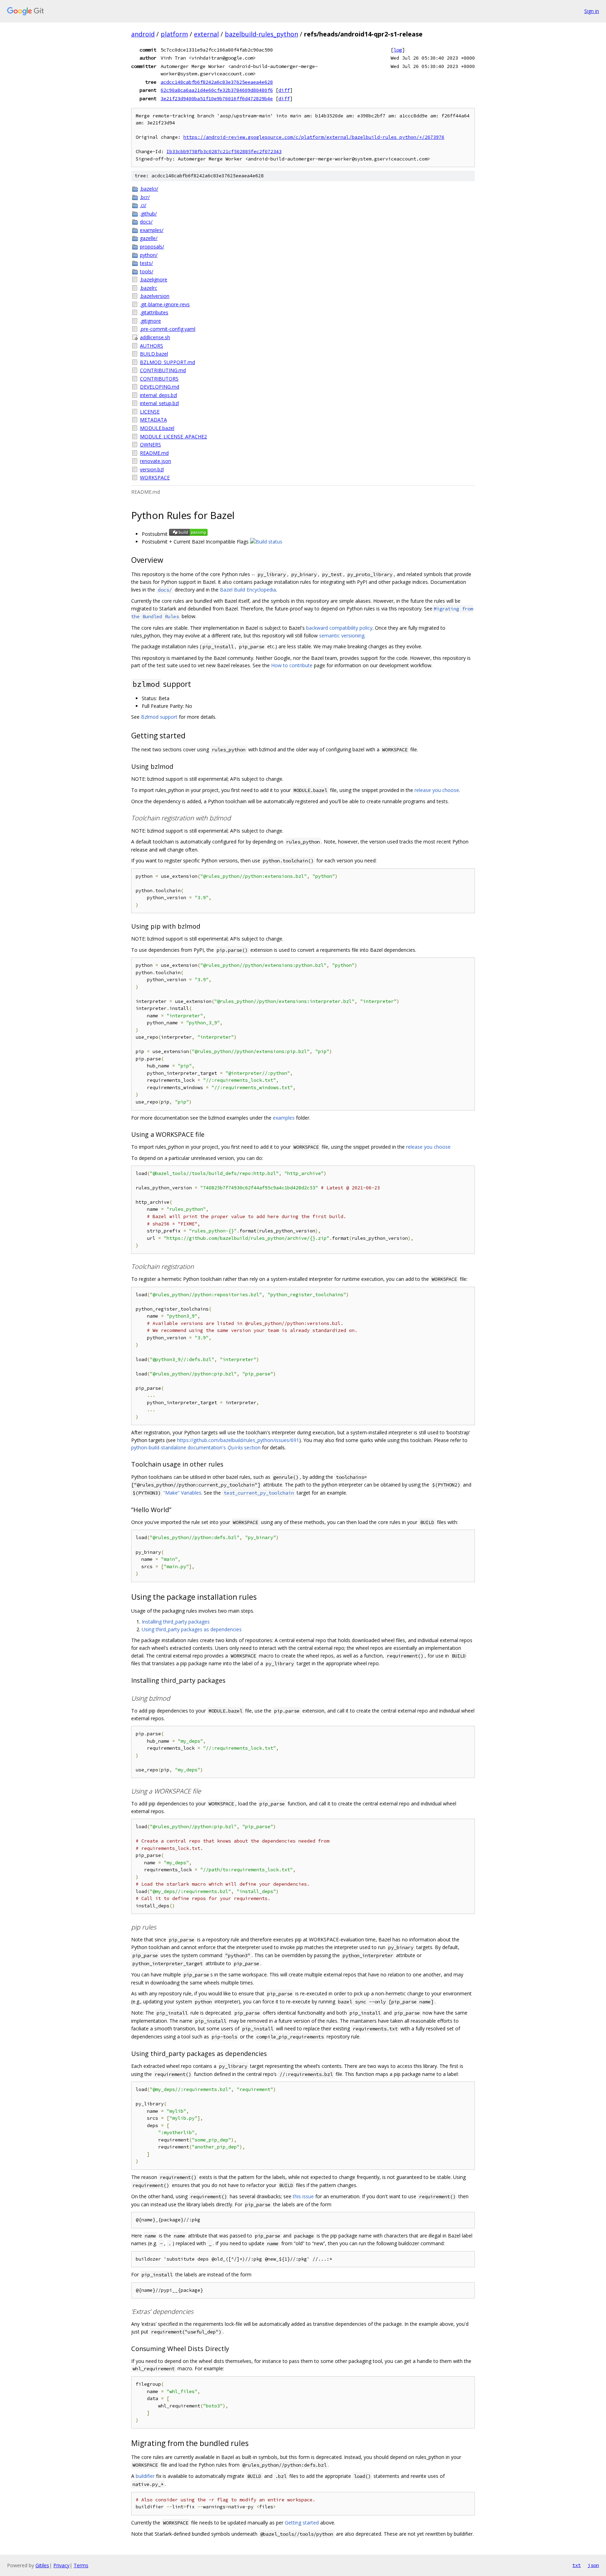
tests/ (146, 263)
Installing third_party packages (176, 1622)
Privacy (61, 2565)
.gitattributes (154, 312)
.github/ (148, 214)
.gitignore (150, 321)
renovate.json (156, 461)
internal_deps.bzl (159, 395)
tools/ (147, 271)
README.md (154, 453)
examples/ (152, 230)
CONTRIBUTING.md (163, 370)
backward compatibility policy (339, 628)
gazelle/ (149, 238)
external (206, 34)
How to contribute (292, 665)
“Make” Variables (182, 1493)
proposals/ (152, 247)
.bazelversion (155, 296)
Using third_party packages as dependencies (192, 1629)
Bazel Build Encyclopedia (248, 590)
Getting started (302, 2523)
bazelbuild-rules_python (261, 34)
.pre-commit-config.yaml (168, 329)
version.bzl (152, 469)
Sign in (592, 11)
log (398, 50)
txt (577, 2565)
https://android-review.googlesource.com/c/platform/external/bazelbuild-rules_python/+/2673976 (314, 137)
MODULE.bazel (157, 428)
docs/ (146, 222)
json (593, 2565)
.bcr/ (145, 197)
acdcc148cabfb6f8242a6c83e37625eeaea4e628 (217, 82)
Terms (81, 2565)
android (143, 34)
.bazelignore (154, 279)
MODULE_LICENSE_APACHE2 (173, 436)
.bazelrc (149, 288)
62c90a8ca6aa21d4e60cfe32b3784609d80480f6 (217, 90)
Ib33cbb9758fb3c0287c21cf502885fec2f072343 (224, 152)
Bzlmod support (159, 717)
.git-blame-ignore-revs (165, 304)
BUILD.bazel (154, 354)
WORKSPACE (155, 477)
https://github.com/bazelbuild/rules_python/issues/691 (238, 1440)
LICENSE (150, 412)
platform (174, 34)
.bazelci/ (149, 189)
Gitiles (42, 2565)
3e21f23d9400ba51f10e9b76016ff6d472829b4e (217, 98)
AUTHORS (151, 346)
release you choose (437, 790)
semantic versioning (342, 636)
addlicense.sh (155, 337)
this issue (303, 2196)
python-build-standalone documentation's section (196, 1447)
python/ (149, 255)
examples (284, 1118)
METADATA (153, 420)
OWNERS (150, 445)
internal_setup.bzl (159, 403)
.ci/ (143, 205)
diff (284, 90)
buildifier (145, 2476)
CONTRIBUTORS (159, 379)
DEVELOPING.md (160, 387)
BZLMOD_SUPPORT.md (167, 362)
